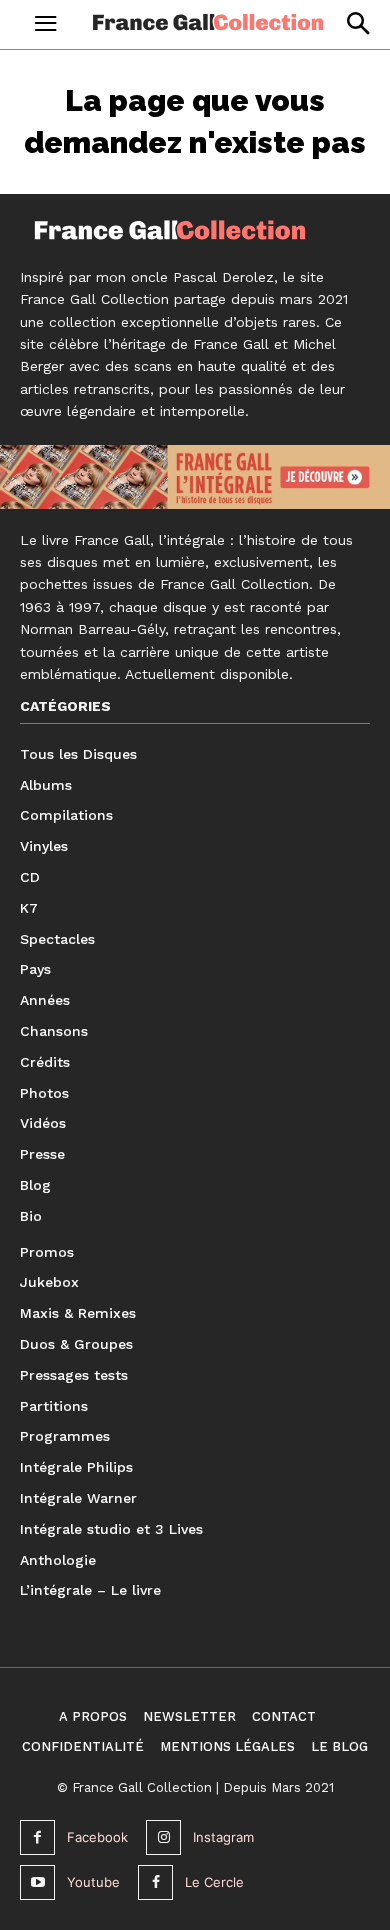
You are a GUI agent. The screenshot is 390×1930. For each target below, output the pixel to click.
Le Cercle (214, 1882)
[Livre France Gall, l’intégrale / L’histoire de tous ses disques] (195, 478)
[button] (357, 23)
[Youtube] (37, 1882)
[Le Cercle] (155, 1882)
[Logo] (208, 22)
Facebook (97, 1837)
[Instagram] (163, 1837)
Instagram (223, 1837)
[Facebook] (37, 1837)
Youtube (93, 1882)
